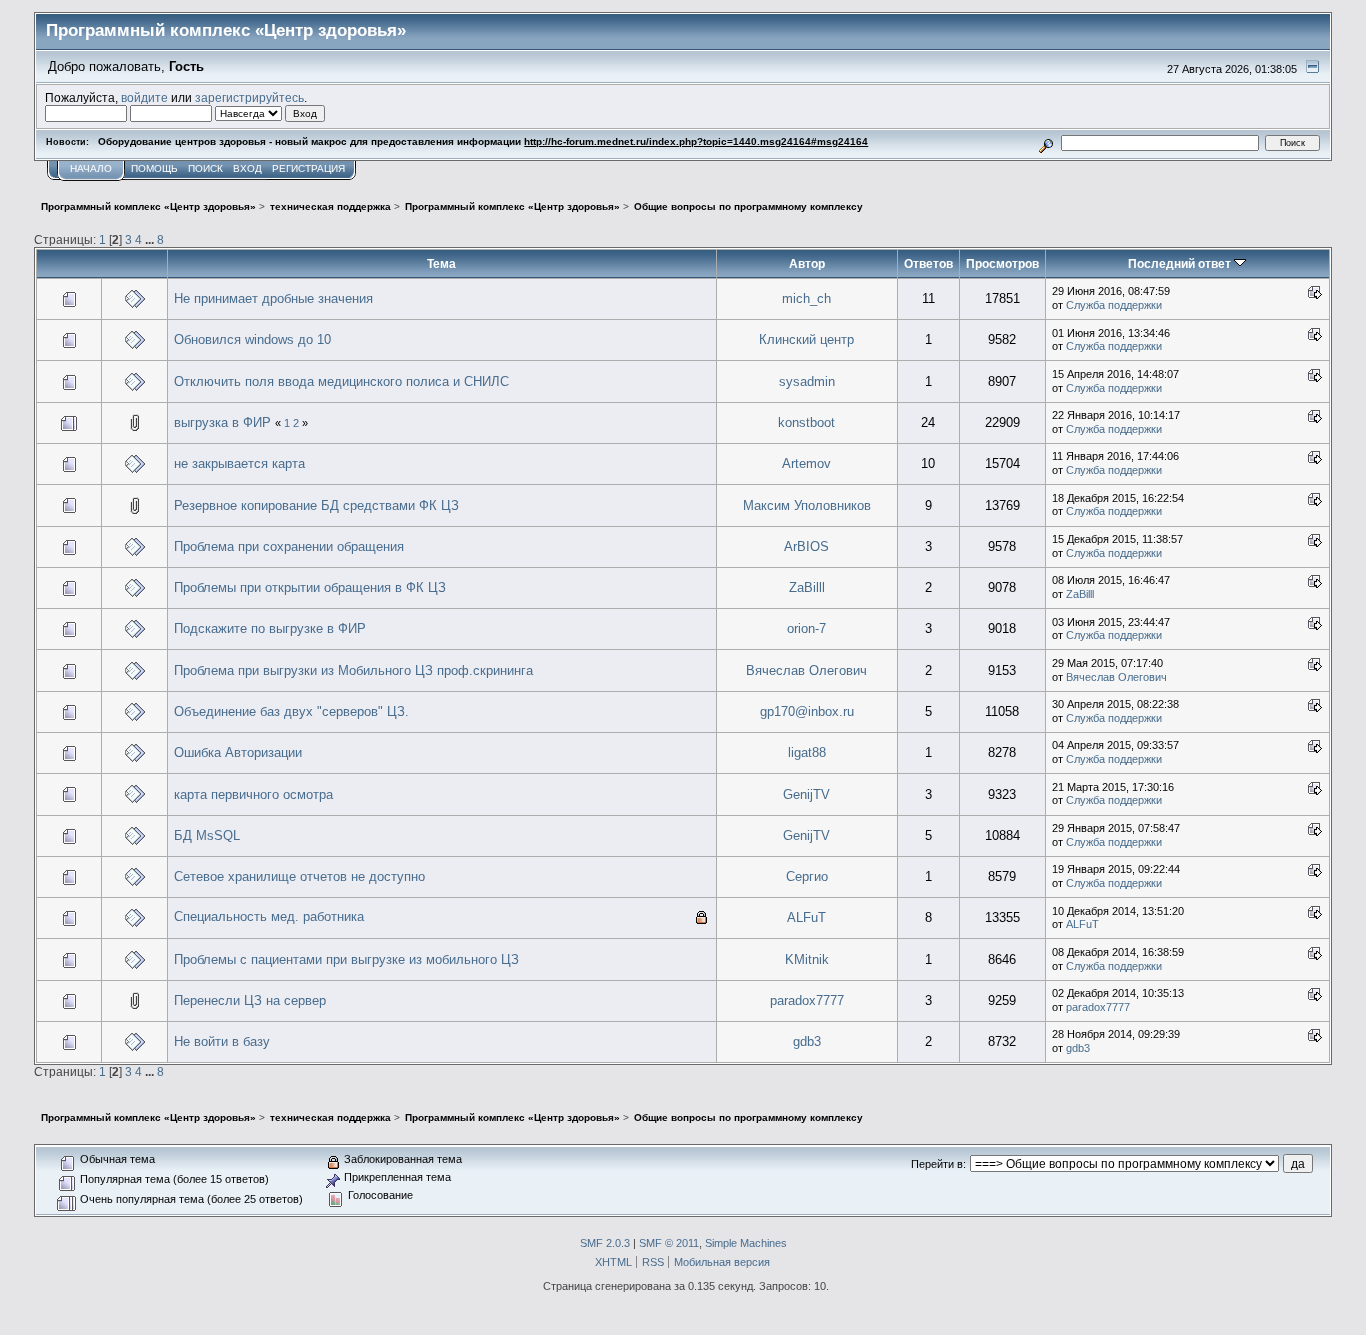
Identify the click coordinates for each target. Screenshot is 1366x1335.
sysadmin (807, 381)
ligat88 (807, 752)
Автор (807, 263)
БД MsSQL (207, 835)
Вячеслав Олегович (806, 670)
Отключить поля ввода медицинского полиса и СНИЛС (341, 381)
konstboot (806, 422)
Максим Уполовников (807, 505)
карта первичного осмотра (253, 794)
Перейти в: (938, 1164)
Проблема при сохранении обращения (289, 546)
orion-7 (806, 628)
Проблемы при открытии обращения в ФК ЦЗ (310, 587)
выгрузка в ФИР (222, 422)
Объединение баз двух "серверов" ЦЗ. (291, 711)
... (151, 239)
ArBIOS (806, 546)
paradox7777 (807, 1000)
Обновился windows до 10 (252, 339)
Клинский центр (806, 339)
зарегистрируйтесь (249, 97)
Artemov (806, 463)
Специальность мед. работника (269, 916)
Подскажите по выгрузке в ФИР (270, 628)
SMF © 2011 (669, 1243)
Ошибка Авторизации (238, 752)
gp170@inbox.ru (807, 711)
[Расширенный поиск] (1046, 142)
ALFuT (806, 917)
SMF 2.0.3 (605, 1243)
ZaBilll (807, 587)
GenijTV (806, 794)
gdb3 (807, 1041)
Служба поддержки (1114, 305)
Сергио (807, 876)
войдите (144, 97)
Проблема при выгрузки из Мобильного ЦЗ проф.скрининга (353, 670)
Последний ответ (1181, 263)
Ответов (928, 263)
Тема (441, 263)
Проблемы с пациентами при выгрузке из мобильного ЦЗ (346, 959)
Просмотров (1002, 263)
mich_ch (806, 298)
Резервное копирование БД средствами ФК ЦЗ (316, 505)
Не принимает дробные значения (273, 298)
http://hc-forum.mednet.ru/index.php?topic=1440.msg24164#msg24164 (696, 141)
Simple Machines (746, 1243)
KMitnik (807, 959)
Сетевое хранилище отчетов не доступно (299, 876)
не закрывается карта (239, 463)
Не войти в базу (222, 1041)
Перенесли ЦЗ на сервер (250, 1000)
